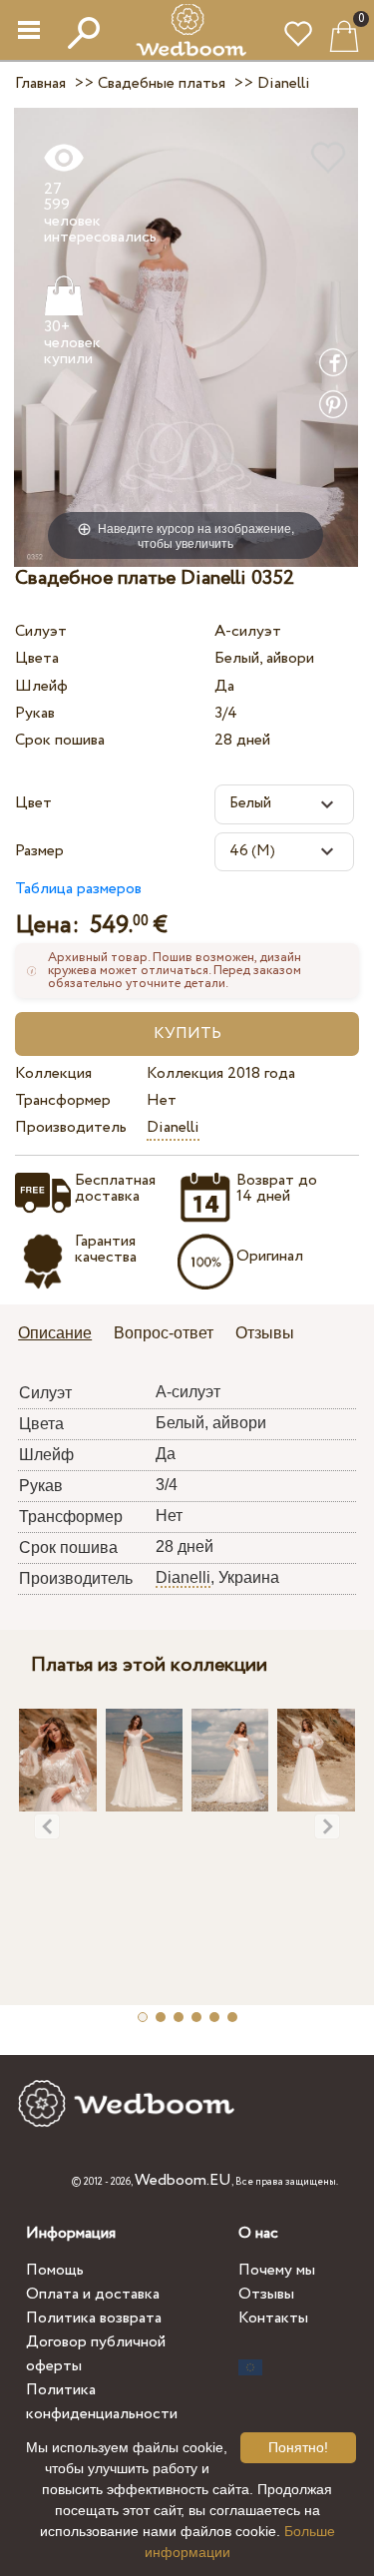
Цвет (33, 803)
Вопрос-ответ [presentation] (164, 1333)
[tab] (62, 1335)
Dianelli (173, 1127)
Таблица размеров (78, 889)
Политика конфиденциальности (102, 2402)
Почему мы (277, 2270)
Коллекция (53, 1073)
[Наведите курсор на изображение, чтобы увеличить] (186, 336)
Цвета (37, 658)
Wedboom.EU (183, 2180)
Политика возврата (94, 2318)
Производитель (71, 1127)
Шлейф (41, 686)
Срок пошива (60, 740)
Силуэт (41, 631)
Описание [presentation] (55, 1333)
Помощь (55, 2270)
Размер (39, 851)
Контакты (273, 2318)
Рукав (35, 713)
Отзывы (266, 2294)
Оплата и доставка (93, 2294)
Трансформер (63, 1100)
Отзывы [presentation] (265, 1333)
